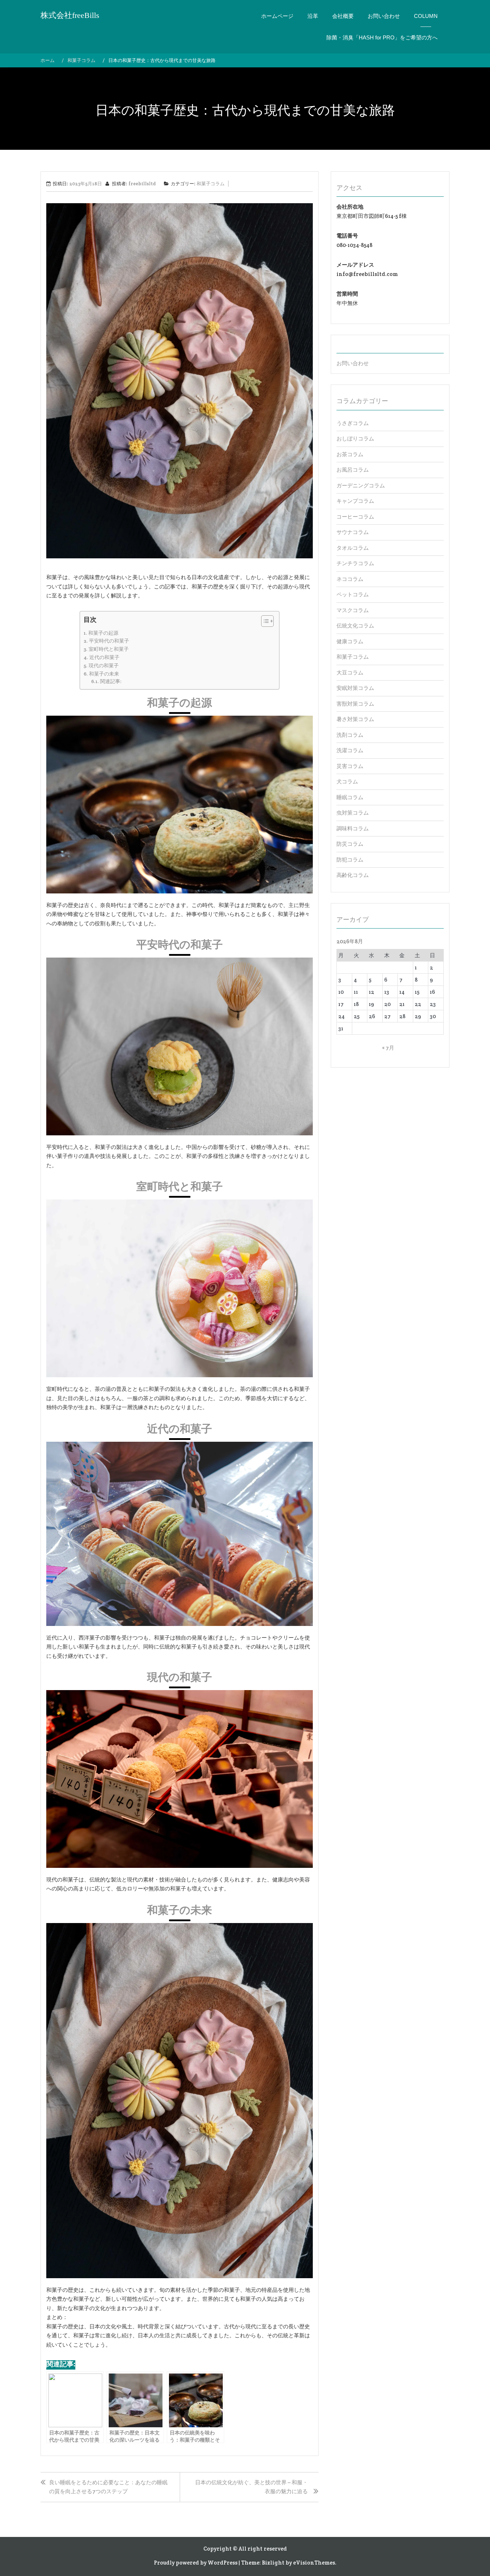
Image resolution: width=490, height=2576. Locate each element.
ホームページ (277, 16)
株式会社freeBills (70, 15)
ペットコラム (353, 594)
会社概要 (343, 16)
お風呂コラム (353, 470)
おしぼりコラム (355, 438)
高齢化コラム (353, 875)
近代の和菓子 (104, 657)
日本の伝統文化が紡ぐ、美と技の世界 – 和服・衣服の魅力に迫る (251, 2487)
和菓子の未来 (104, 674)
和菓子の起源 (103, 633)
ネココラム (350, 579)
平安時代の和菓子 (109, 641)
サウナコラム (353, 532)
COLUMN (426, 16)
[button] (264, 622)
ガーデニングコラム (361, 485)
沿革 (313, 16)
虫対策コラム (353, 813)
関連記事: (111, 681)
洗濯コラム (350, 750)
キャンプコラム (355, 501)
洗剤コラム (350, 735)
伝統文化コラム (355, 626)
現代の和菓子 (104, 666)
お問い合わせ (384, 16)
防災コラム (350, 844)
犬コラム (347, 781)
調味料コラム (353, 828)
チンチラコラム (355, 563)
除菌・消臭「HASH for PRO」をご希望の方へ (382, 37)
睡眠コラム (350, 797)
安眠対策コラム (355, 688)
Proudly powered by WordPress (196, 2563)
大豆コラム (350, 672)
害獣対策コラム (355, 704)
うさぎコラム (353, 423)
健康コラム (350, 641)
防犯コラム (350, 860)
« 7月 (388, 1048)
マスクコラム (353, 610)
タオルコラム (353, 548)
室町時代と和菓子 (109, 649)
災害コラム (350, 766)
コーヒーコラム (355, 517)
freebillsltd (142, 184)
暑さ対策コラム (355, 719)
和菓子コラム (211, 184)
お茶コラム (350, 454)
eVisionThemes (314, 2563)
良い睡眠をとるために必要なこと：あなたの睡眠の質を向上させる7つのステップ (108, 2487)
